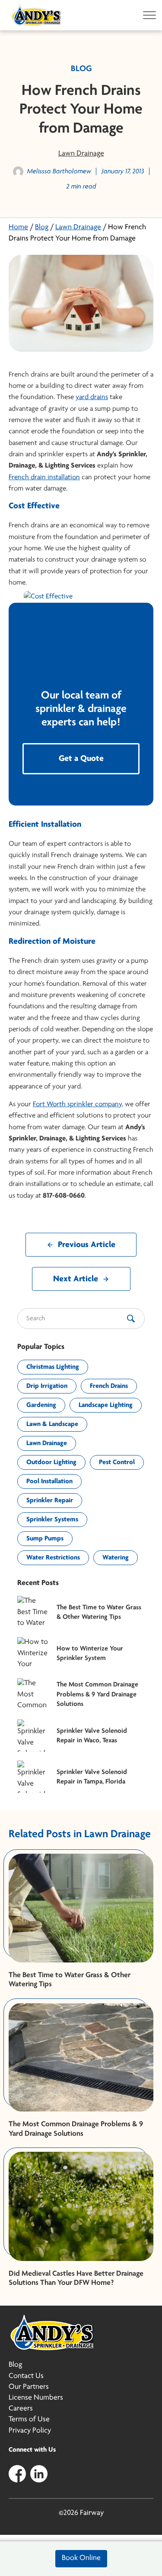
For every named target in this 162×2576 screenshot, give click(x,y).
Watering (116, 1558)
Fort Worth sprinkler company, (78, 1104)
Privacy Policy (30, 2431)
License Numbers (36, 2398)
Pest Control (117, 1462)
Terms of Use (29, 2420)
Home (18, 227)
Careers (21, 2409)
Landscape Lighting (106, 1405)
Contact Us (26, 2376)
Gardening (41, 1405)
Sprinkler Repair (50, 1501)
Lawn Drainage (81, 154)
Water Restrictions (53, 1558)
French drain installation (44, 477)
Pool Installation (49, 1481)
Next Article (76, 1279)
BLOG (81, 69)
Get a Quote (81, 759)
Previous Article (87, 1245)
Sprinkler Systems (52, 1520)
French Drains (109, 1386)
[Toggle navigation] (147, 15)
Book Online (81, 2558)
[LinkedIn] (39, 2473)
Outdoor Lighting (51, 1462)
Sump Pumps (45, 1539)
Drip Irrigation (47, 1386)
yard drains (92, 397)
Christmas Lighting (53, 1367)
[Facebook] (17, 2473)
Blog (42, 227)
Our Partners (29, 2387)
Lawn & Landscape (52, 1424)
